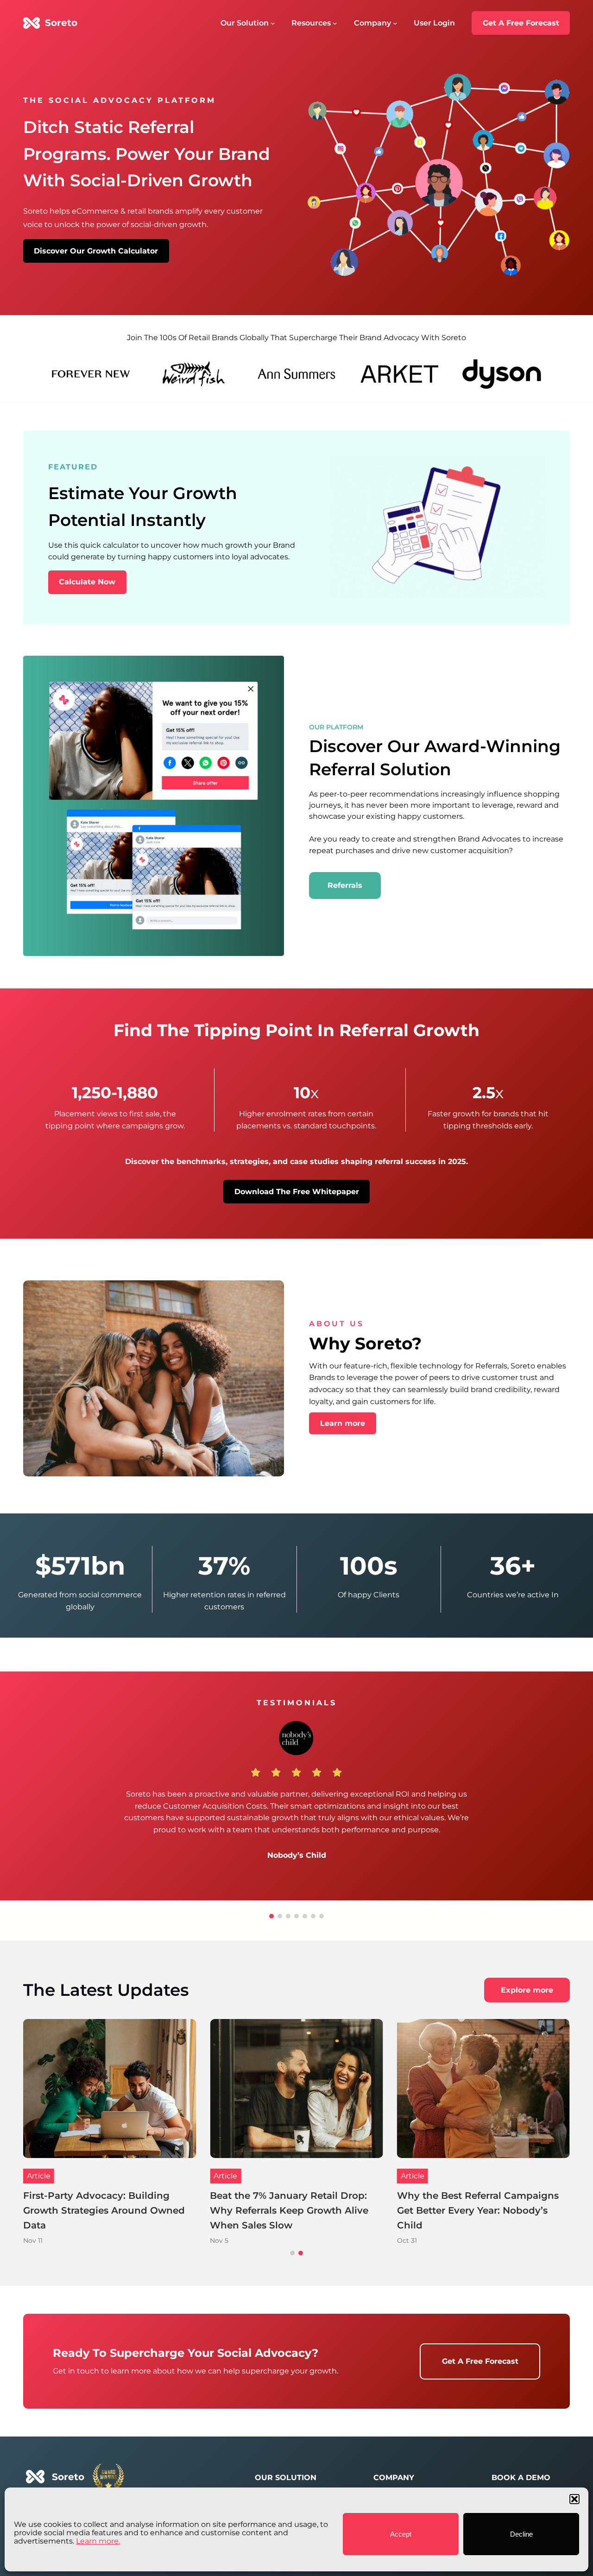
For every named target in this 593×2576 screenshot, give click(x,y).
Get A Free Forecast (521, 23)
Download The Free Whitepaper (297, 1192)
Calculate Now (87, 582)
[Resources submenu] (335, 23)
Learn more (343, 1423)
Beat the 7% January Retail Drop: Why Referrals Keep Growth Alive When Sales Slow (476, 2210)
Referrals (345, 885)
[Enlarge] (533, 468)
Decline (521, 2534)
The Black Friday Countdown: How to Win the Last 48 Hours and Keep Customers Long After (107, 2210)
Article (39, 2176)
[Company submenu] (395, 23)
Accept (401, 2534)
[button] (574, 2499)
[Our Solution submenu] (273, 23)
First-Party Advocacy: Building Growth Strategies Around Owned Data (291, 2210)
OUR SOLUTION (286, 2478)
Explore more (527, 1990)
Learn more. (98, 2541)
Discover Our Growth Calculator (96, 251)
